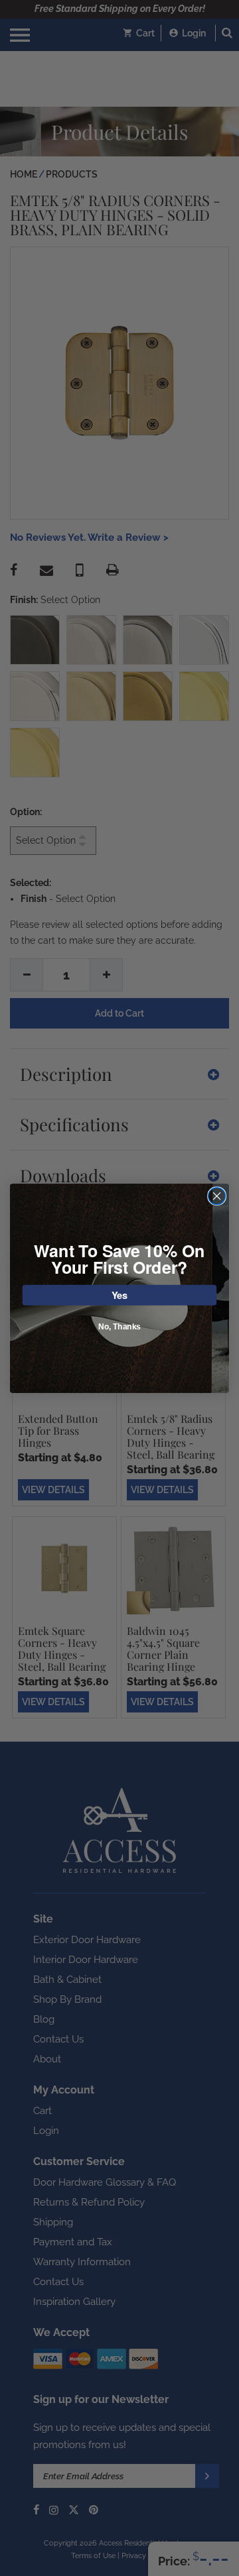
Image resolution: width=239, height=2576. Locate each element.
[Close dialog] (217, 1196)
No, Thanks (119, 1327)
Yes (120, 1295)
